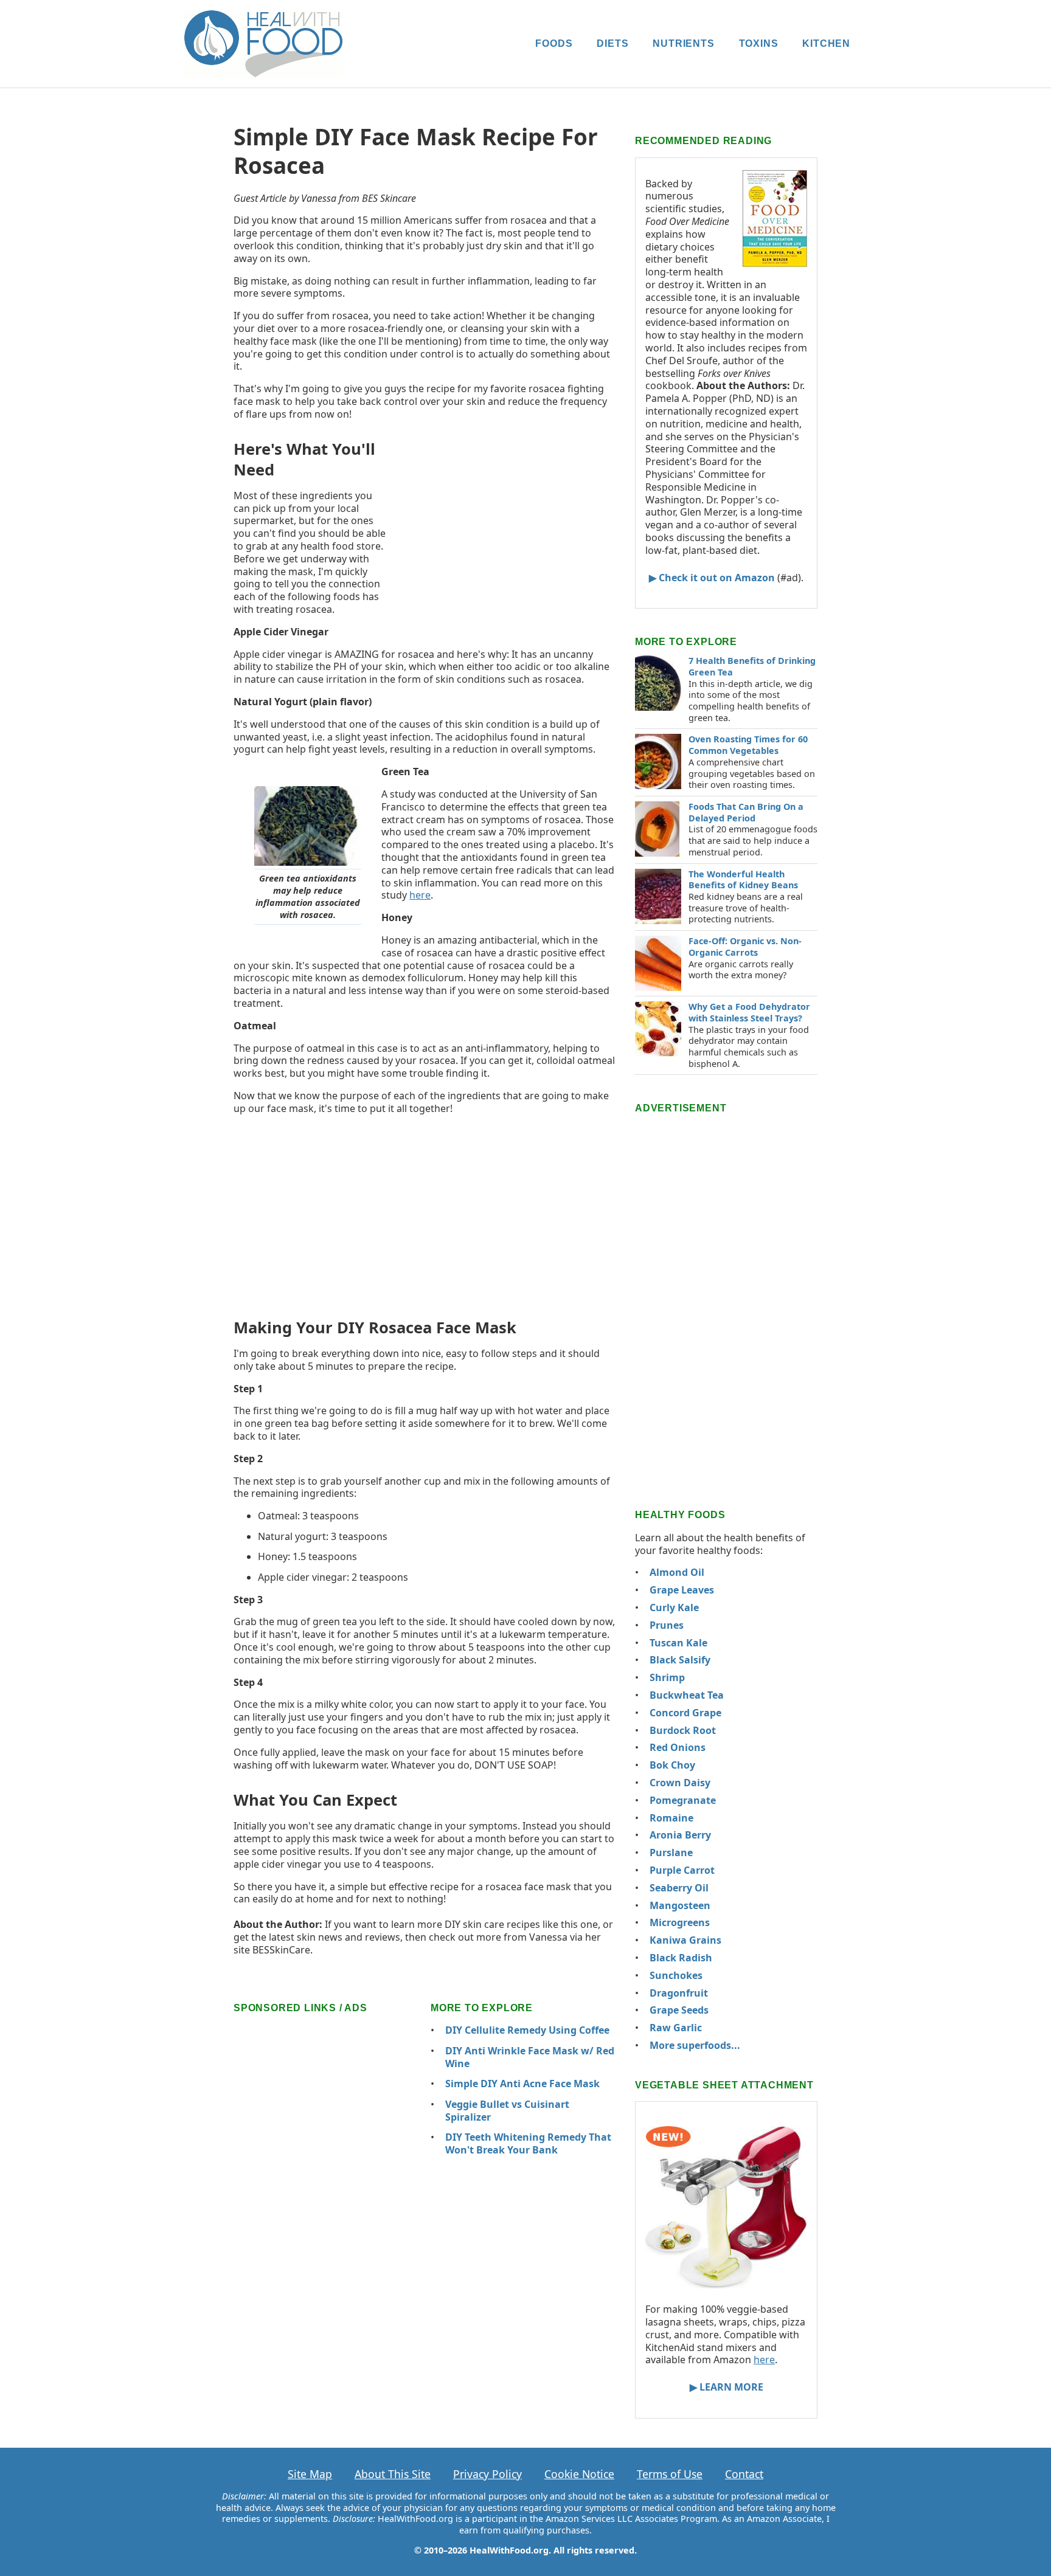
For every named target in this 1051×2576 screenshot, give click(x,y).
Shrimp (667, 1677)
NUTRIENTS (683, 43)
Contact (744, 2474)
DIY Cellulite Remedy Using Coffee (527, 2030)
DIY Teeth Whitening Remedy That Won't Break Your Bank (528, 2143)
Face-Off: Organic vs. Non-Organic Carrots (745, 947)
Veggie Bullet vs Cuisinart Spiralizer (507, 2111)
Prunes (667, 1625)
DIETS (612, 43)
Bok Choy (672, 1765)
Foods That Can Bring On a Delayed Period (746, 812)
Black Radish (681, 1958)
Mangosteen (680, 1905)
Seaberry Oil (679, 1888)
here (420, 895)
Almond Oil (677, 1572)
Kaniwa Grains (685, 1940)
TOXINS (759, 43)
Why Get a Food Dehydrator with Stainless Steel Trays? (749, 1012)
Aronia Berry (680, 1835)
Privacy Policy (487, 2474)
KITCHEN (826, 43)
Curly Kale (674, 1607)
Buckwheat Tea (687, 1695)
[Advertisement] (507, 518)
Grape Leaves (682, 1590)
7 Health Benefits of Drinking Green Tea (752, 666)
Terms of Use (670, 2474)
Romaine (671, 1818)
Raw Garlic (676, 2028)
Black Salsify (680, 1660)
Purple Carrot (682, 1870)
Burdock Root (683, 1730)
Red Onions (678, 1747)
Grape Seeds (679, 2010)
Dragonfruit (679, 1993)
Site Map (310, 2474)
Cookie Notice (579, 2474)
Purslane (671, 1853)
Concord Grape (685, 1713)
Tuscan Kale (678, 1643)
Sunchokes (676, 1975)
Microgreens (680, 1922)
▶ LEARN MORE (727, 2387)
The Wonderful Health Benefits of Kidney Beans (743, 880)
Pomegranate (683, 1800)
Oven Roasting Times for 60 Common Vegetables (748, 745)
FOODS (554, 43)
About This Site (393, 2474)
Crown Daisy (680, 1783)
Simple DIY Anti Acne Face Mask (522, 2084)
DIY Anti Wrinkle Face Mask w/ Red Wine (530, 2057)
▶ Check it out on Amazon (712, 578)
